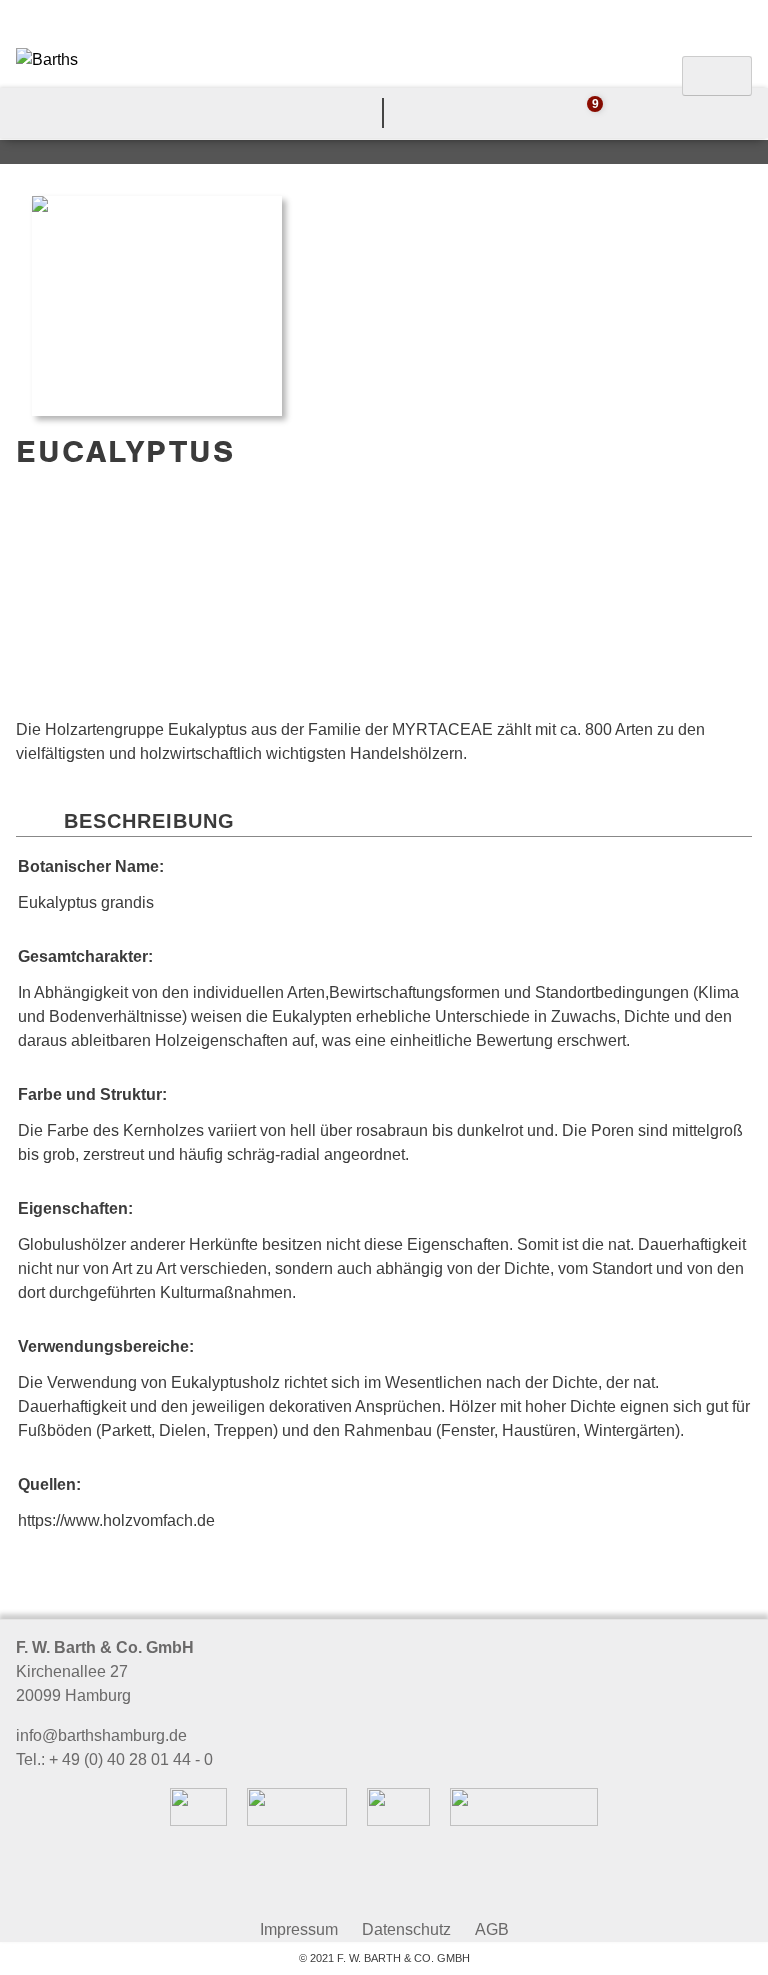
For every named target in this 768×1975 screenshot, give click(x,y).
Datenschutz (406, 1929)
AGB (492, 1929)
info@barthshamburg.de (101, 1735)
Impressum (299, 1929)
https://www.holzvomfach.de (116, 1520)
